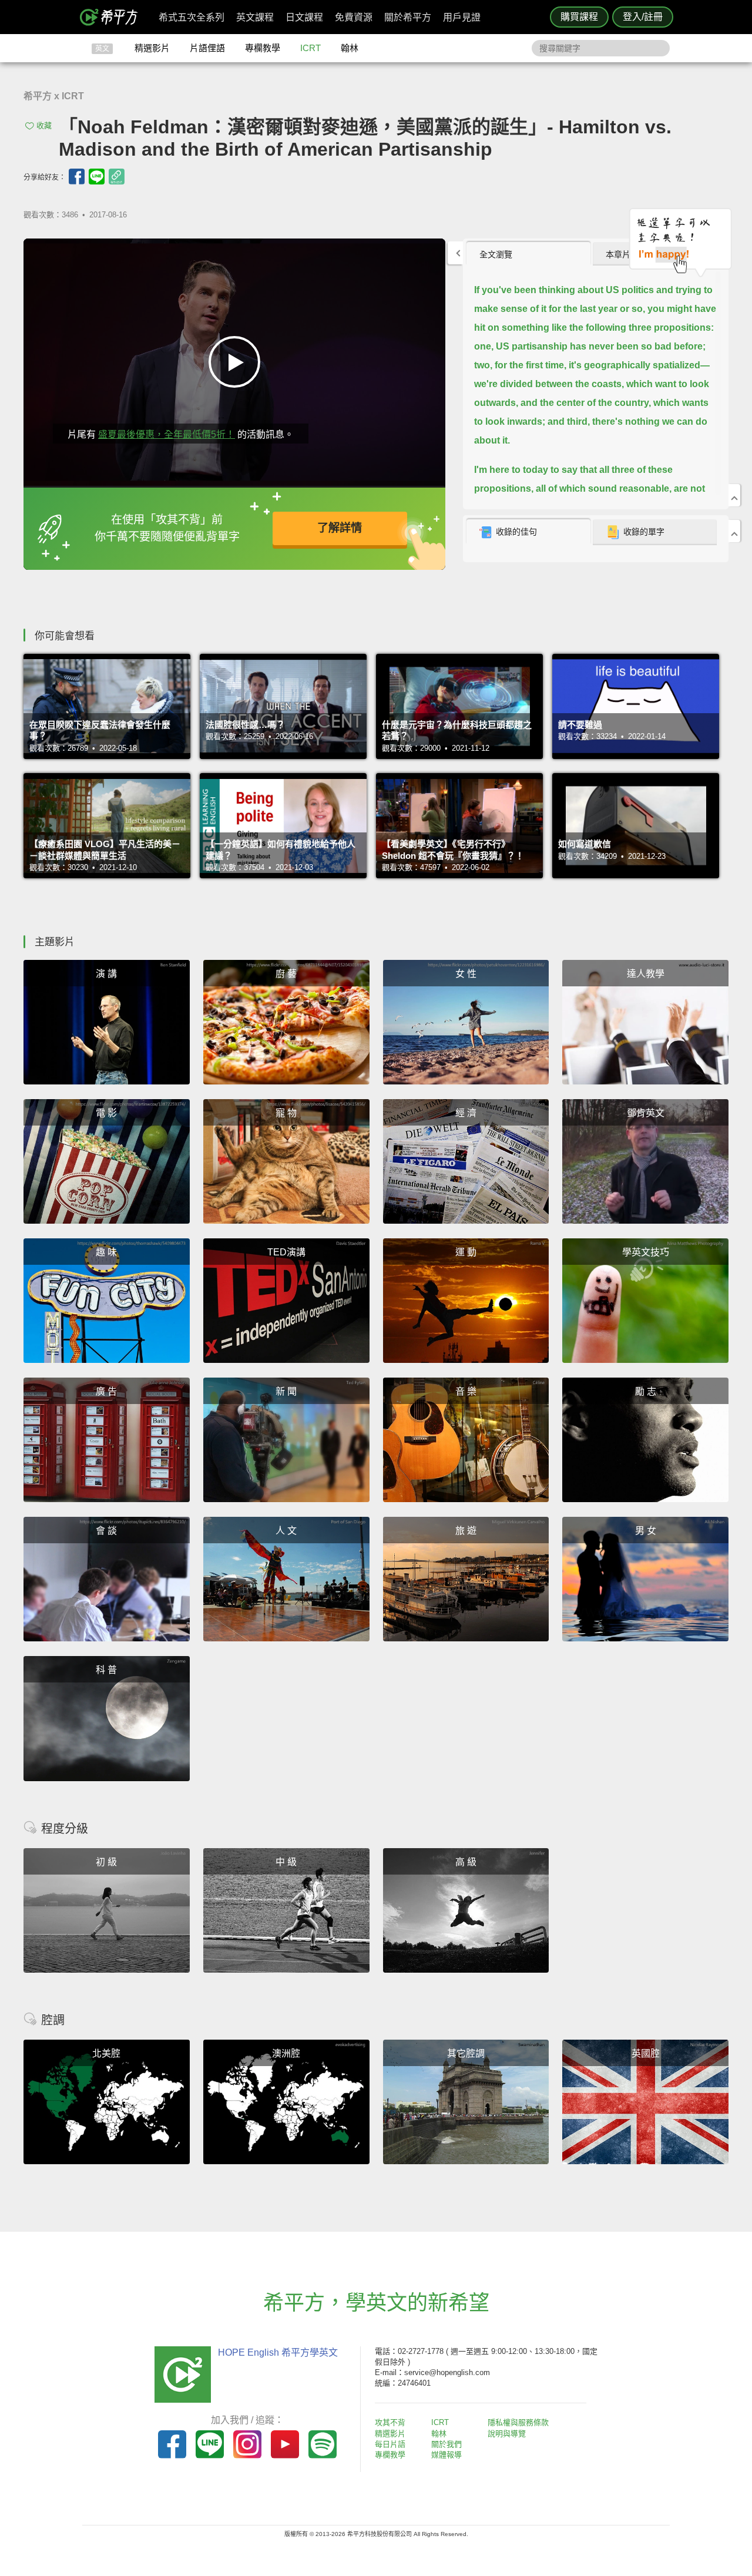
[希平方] (113, 17)
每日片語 (390, 2444)
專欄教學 (263, 48)
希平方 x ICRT (54, 96)
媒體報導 (446, 2455)
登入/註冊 (643, 17)
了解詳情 (340, 528)
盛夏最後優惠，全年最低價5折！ (167, 434)
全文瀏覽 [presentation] (496, 254)
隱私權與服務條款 (518, 2422)
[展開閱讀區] (455, 253)
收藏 (44, 125)
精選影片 (152, 48)
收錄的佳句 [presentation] (516, 532)
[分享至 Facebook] (77, 177)
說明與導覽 (507, 2434)
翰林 (350, 48)
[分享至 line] (97, 177)
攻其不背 (390, 2422)
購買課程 (579, 17)
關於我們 (446, 2444)
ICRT (310, 48)
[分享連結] (117, 177)
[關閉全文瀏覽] (734, 495)
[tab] (528, 254)
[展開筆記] (734, 531)
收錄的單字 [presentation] (644, 532)
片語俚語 (207, 48)
